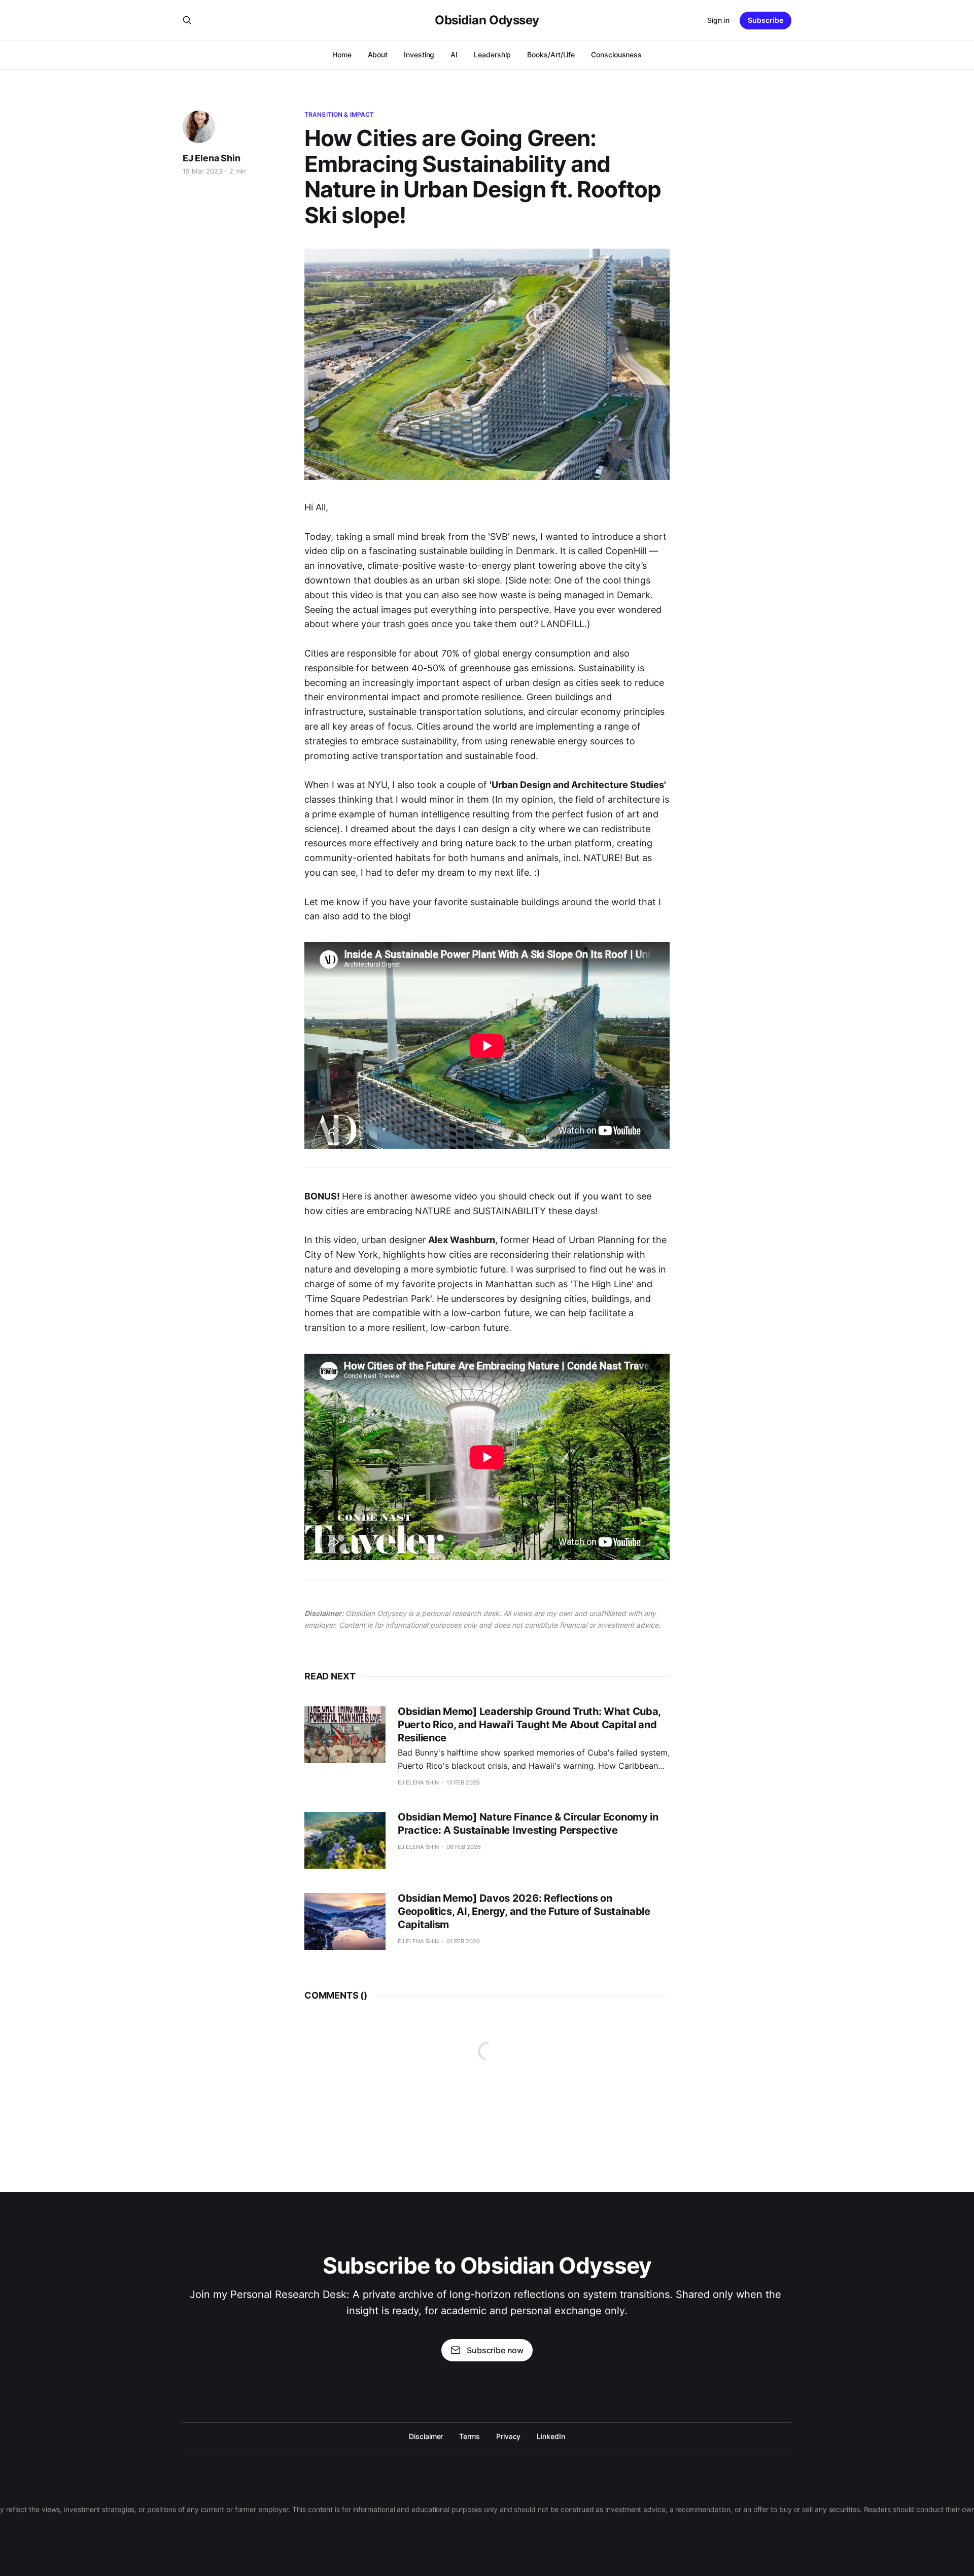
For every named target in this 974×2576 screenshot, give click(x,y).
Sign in (718, 20)
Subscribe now (495, 2350)
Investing (419, 55)
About (378, 55)
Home (342, 55)
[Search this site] (187, 20)
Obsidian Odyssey (487, 20)
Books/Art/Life (551, 55)
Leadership (492, 55)
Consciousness (616, 55)
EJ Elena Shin (212, 158)
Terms (469, 2436)
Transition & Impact (339, 114)
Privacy (508, 2436)
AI (454, 55)
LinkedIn (551, 2436)
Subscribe (766, 20)
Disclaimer (426, 2436)
